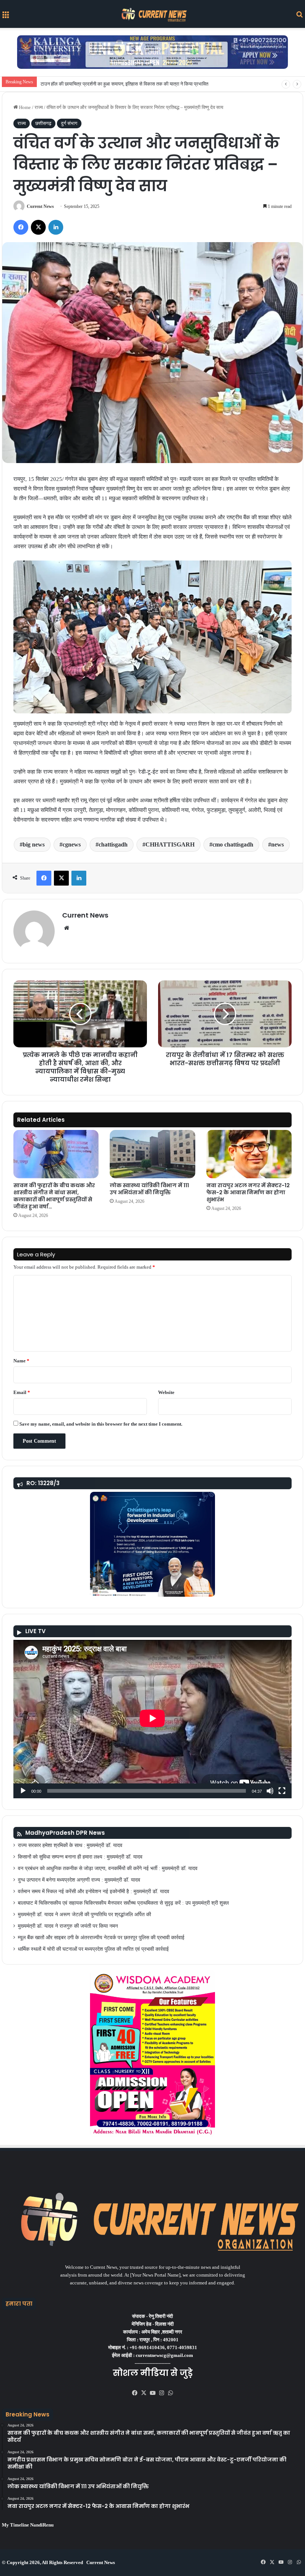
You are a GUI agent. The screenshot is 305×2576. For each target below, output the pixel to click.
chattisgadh (113, 844)
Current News (40, 206)
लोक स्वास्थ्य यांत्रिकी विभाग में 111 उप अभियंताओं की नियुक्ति (149, 1189)
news (277, 844)
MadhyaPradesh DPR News (65, 1833)
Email (22, 1392)
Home (24, 107)
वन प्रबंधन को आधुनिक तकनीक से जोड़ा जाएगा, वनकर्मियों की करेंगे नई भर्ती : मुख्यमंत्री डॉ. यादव (108, 1868)
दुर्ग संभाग (69, 123)
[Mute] (270, 1791)
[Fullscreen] (282, 1791)
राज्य (39, 107)
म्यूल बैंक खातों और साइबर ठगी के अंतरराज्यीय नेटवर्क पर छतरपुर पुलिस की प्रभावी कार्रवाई (101, 1938)
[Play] (23, 1791)
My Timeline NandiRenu (28, 2525)
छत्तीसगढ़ (43, 123)
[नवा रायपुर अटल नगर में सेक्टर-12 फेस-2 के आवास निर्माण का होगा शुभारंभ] (249, 1154)
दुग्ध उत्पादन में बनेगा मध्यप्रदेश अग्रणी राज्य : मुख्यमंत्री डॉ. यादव (79, 1880)
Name (21, 1361)
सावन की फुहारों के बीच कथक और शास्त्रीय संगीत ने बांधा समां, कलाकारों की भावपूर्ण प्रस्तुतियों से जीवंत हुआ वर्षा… (54, 1196)
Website (166, 1392)
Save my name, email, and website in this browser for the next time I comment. (101, 1424)
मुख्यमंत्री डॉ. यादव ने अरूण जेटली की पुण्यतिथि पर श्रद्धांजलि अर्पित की (84, 1915)
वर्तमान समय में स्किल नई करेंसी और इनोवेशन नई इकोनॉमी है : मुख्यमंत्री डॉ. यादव (94, 1891)
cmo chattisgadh (233, 844)
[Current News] (152, 14)
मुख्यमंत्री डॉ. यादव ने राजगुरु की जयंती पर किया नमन (68, 1926)
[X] (144, 2393)
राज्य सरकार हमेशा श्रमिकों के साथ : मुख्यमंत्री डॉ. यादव (70, 1845)
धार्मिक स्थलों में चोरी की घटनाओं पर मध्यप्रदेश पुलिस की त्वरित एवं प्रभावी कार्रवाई (93, 1949)
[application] (152, 1719)
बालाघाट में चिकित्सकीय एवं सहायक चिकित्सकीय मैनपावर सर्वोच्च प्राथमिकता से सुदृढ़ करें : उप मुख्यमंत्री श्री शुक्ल (123, 1903)
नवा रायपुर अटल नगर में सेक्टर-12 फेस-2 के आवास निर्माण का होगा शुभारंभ (248, 1192)
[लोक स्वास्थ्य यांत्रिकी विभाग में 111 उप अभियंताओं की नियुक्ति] (152, 1154)
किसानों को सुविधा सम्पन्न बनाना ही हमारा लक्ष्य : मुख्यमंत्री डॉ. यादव (80, 1857)
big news (34, 844)
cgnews (72, 844)
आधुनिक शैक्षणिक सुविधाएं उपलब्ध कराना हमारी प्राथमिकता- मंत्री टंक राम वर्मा (107, 84)
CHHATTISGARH (170, 844)
